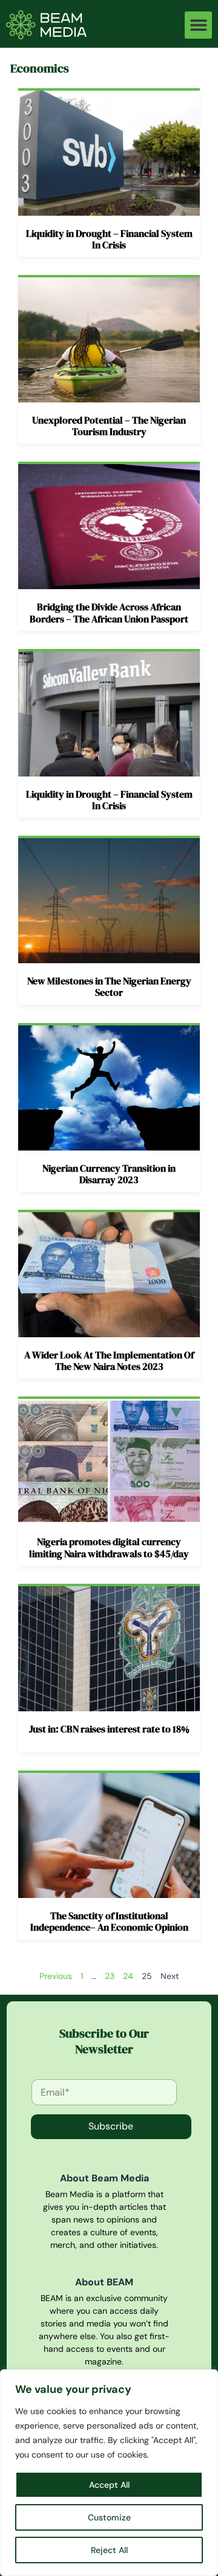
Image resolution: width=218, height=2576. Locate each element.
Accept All (109, 2485)
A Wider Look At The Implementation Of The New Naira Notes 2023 (109, 1361)
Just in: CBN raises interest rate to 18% (109, 1729)
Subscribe (111, 2126)
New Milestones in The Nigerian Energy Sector (109, 986)
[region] (109, 2473)
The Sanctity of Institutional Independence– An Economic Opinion (109, 1921)
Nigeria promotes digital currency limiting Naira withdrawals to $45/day (109, 1547)
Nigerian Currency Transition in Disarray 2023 (109, 1174)
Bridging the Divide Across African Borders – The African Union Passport (109, 612)
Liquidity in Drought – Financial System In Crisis (109, 239)
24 (128, 1976)
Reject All (109, 2550)
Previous (56, 1976)
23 (110, 1976)
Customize (109, 2517)
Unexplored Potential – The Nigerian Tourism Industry (109, 426)
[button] (198, 25)
